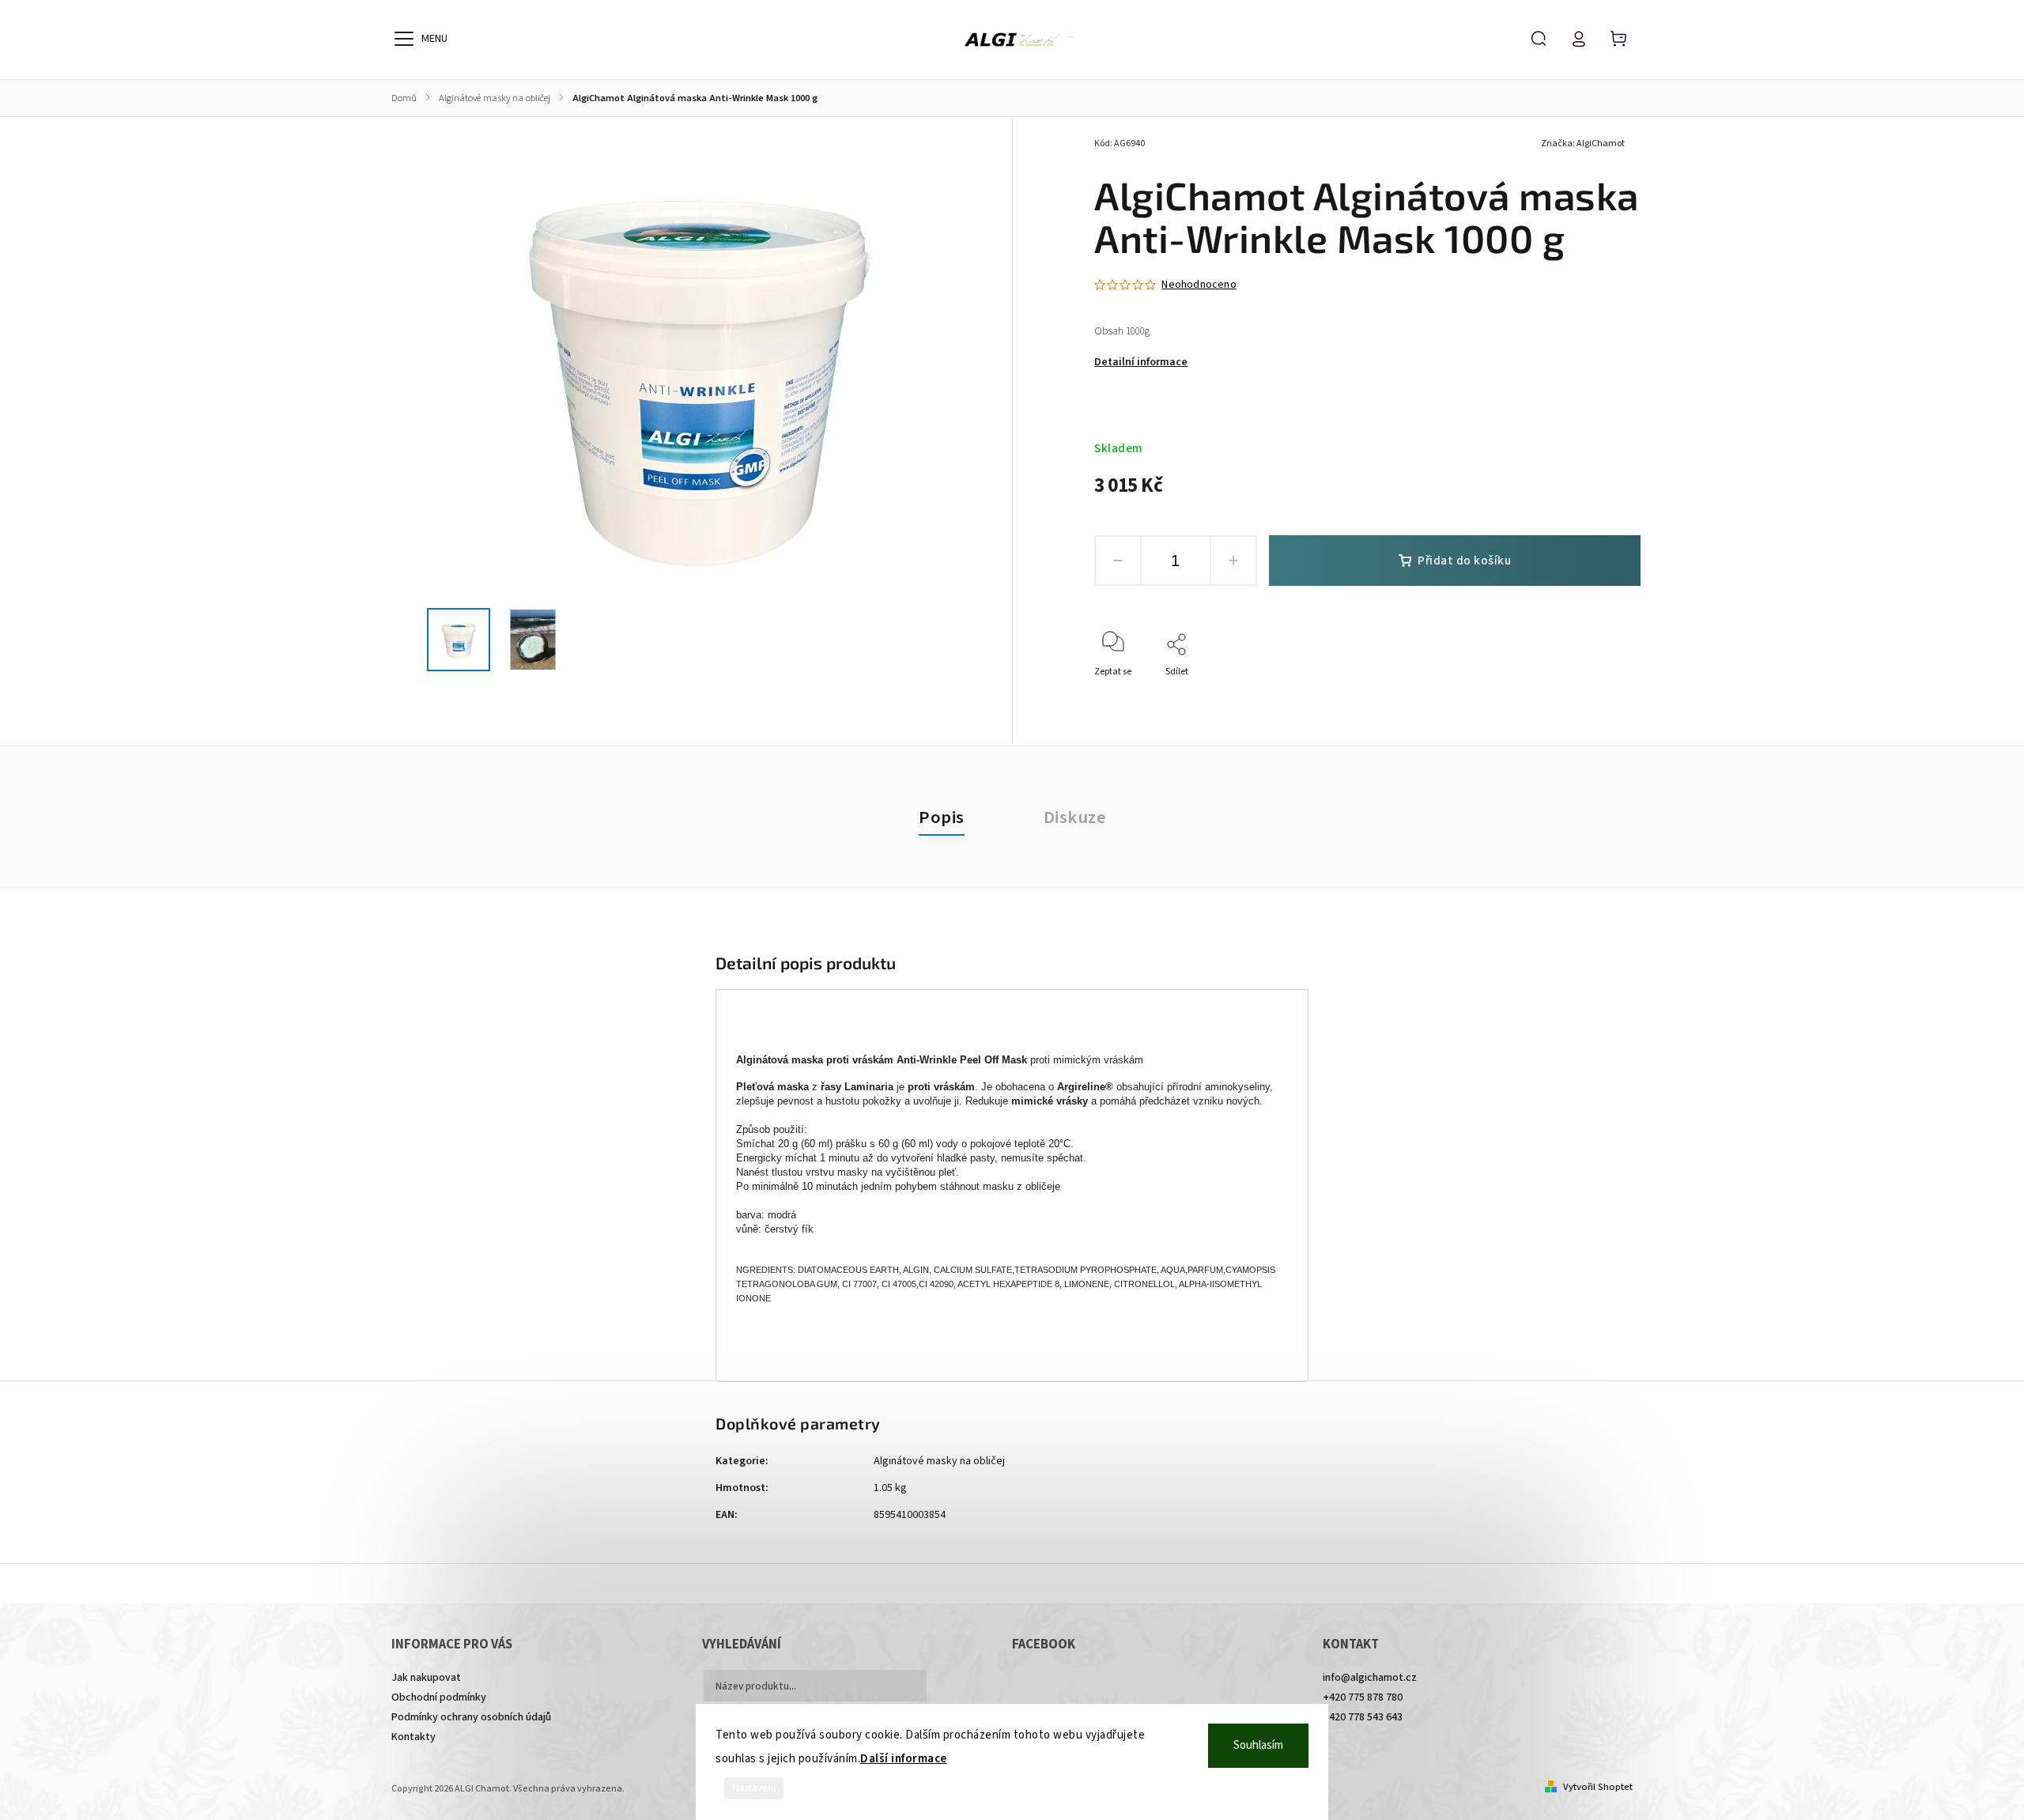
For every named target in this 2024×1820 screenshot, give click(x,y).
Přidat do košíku (1464, 561)
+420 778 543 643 (1363, 1717)
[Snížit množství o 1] (1118, 561)
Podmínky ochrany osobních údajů (471, 1717)
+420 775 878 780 (1363, 1697)
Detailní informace (1141, 362)
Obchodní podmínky (439, 1697)
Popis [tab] (942, 817)
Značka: (1583, 143)
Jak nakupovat (426, 1678)
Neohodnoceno (1199, 285)
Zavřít (1592, 693)
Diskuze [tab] (1075, 817)
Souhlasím (1258, 1745)
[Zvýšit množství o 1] (1233, 561)
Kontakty (413, 1737)
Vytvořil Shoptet (1598, 1787)
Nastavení (754, 1788)
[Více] (404, 39)
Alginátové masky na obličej (939, 1461)
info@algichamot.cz (1370, 1678)
